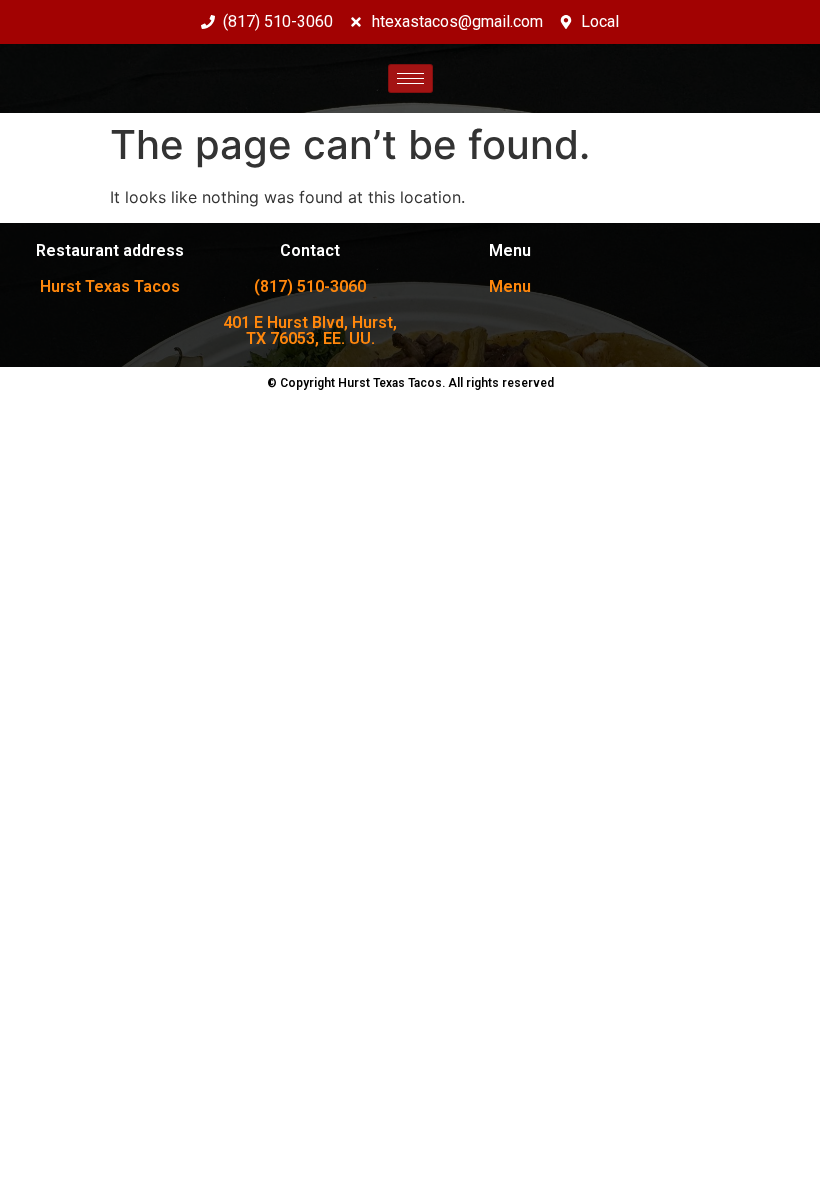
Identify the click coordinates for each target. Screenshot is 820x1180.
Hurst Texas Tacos (110, 286)
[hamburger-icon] (410, 78)
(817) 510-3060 (310, 286)
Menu (510, 286)
